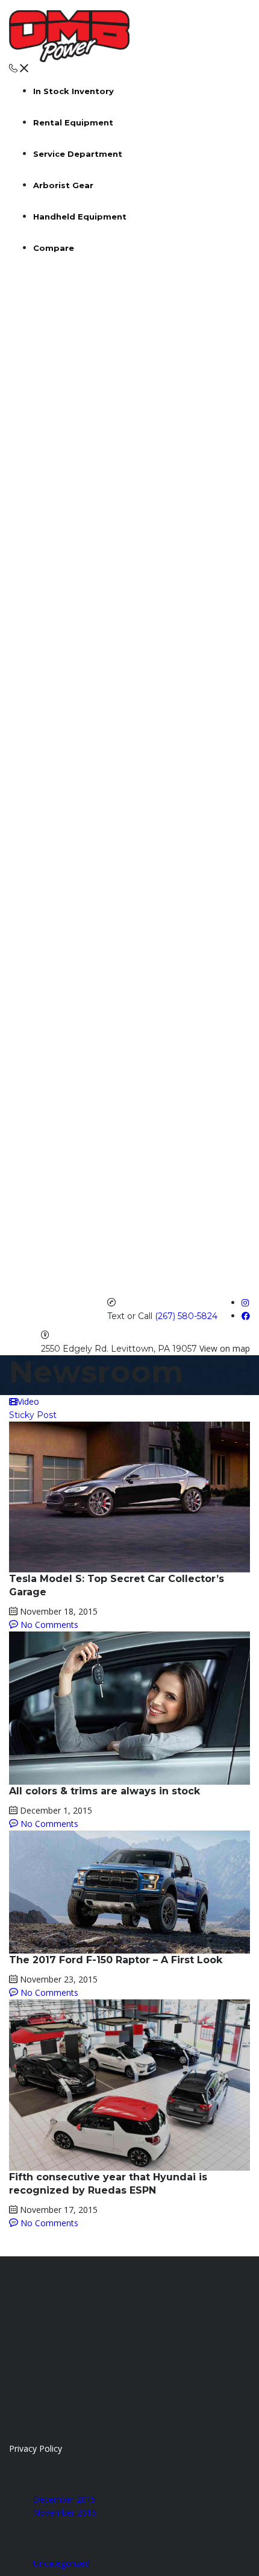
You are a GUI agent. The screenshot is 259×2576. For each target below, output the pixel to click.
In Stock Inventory (73, 91)
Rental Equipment (73, 122)
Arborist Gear (63, 185)
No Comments (48, 1625)
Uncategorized (61, 2563)
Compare (54, 248)
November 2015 (65, 2512)
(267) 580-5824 (186, 1316)
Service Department (78, 154)
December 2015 (64, 2499)
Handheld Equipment (80, 217)
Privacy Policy (36, 2448)
